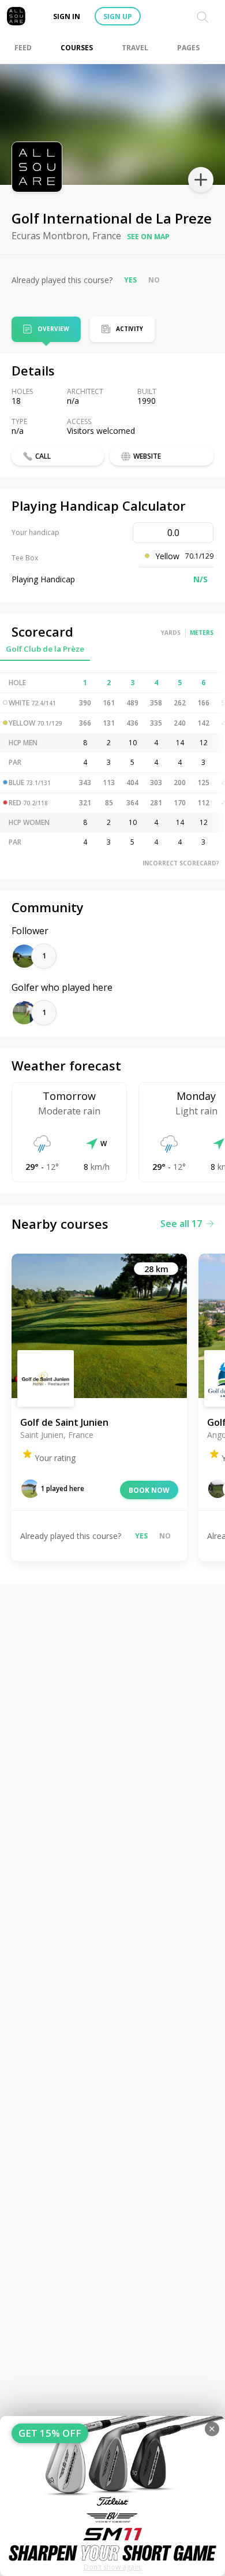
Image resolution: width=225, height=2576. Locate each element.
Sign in (67, 16)
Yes (130, 280)
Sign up (118, 16)
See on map (148, 237)
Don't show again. (113, 2567)
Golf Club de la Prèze (45, 649)
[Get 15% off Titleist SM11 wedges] (112, 2496)
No (154, 280)
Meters (202, 633)
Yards (171, 633)
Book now (149, 1490)
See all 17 (181, 1224)
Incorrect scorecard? (181, 863)
